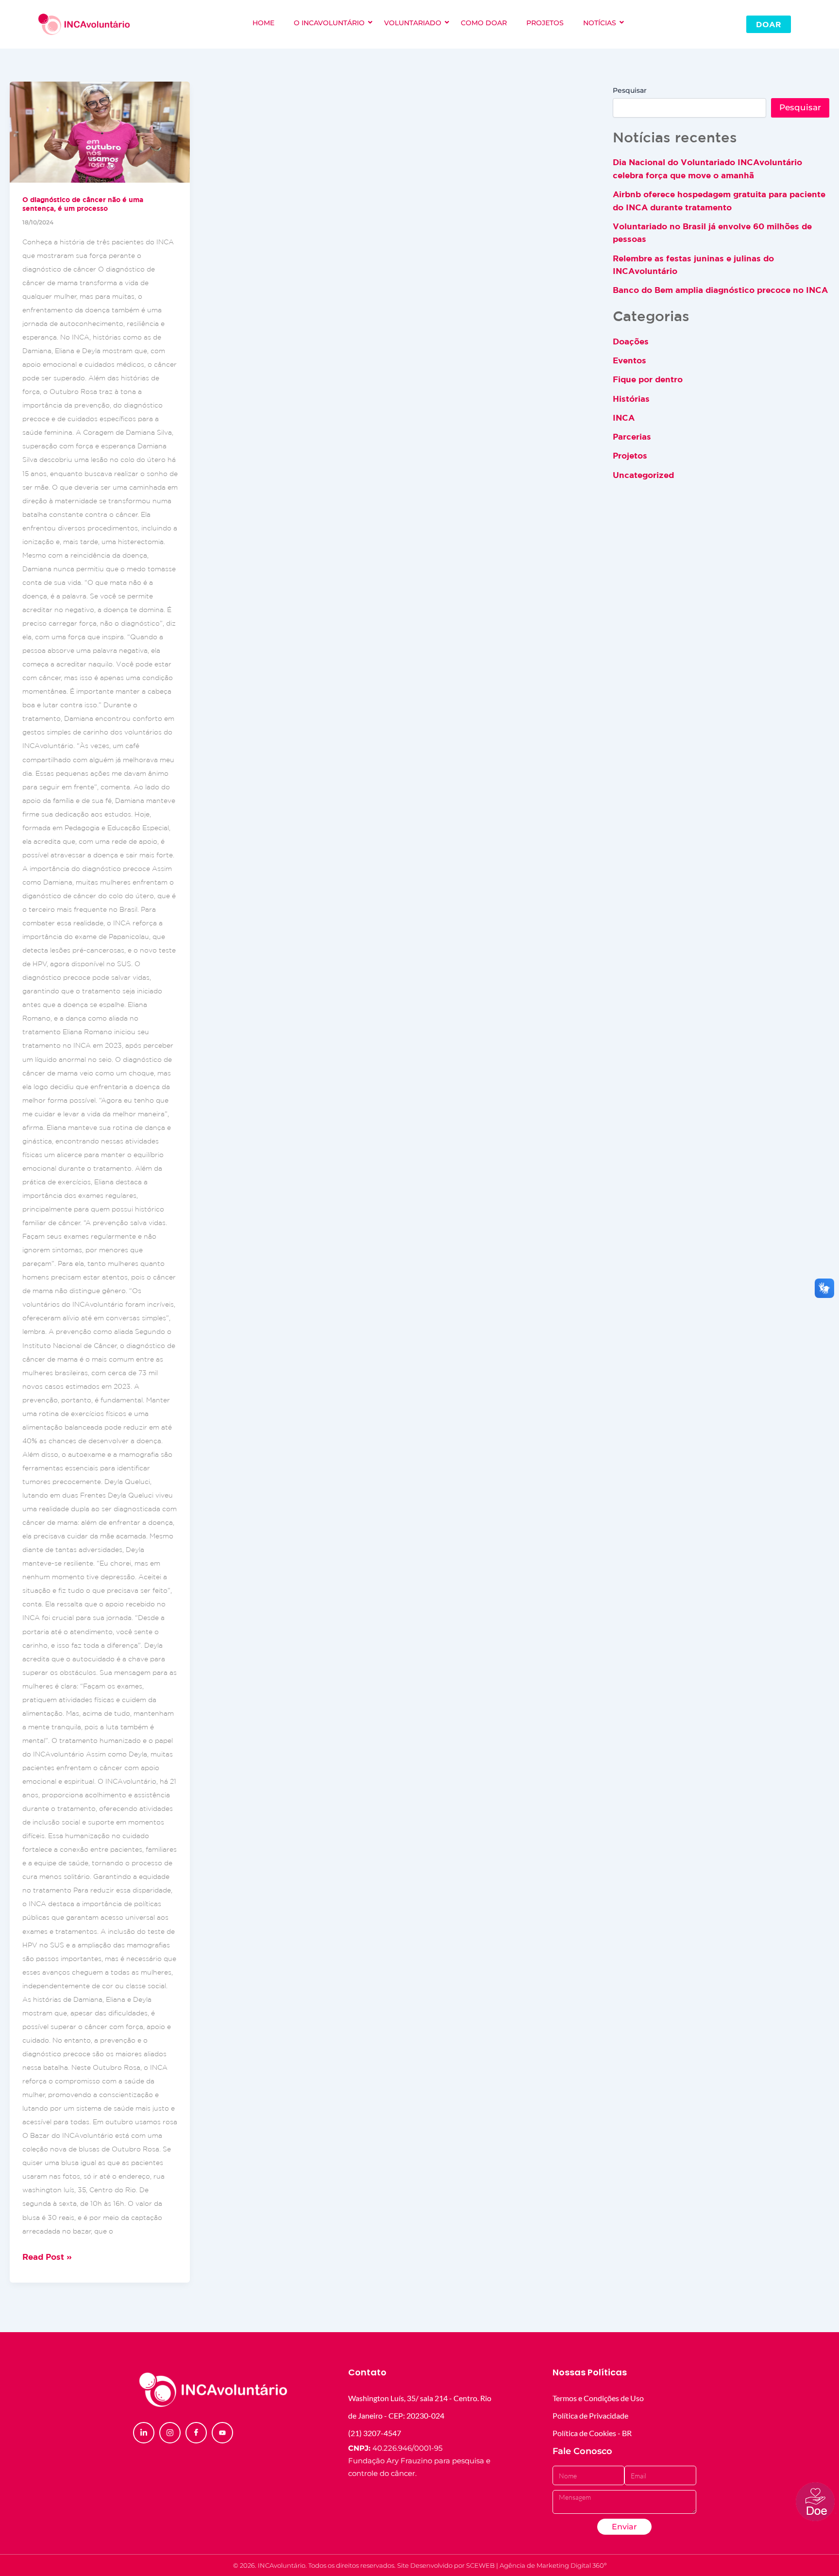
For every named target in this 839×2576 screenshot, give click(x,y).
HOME (263, 23)
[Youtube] (222, 2433)
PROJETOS (545, 23)
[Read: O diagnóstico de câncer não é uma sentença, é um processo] (100, 132)
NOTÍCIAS (600, 23)
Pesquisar (630, 90)
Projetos (630, 455)
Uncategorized (643, 475)
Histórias (631, 399)
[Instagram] (170, 2433)
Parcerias (632, 436)
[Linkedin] (144, 2433)
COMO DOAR (484, 23)
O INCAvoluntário (329, 23)
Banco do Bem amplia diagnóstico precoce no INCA (720, 290)
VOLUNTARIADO (413, 23)
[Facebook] (196, 2433)
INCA (624, 418)
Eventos (629, 360)
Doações (631, 341)
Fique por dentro (648, 379)
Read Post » (47, 2256)
